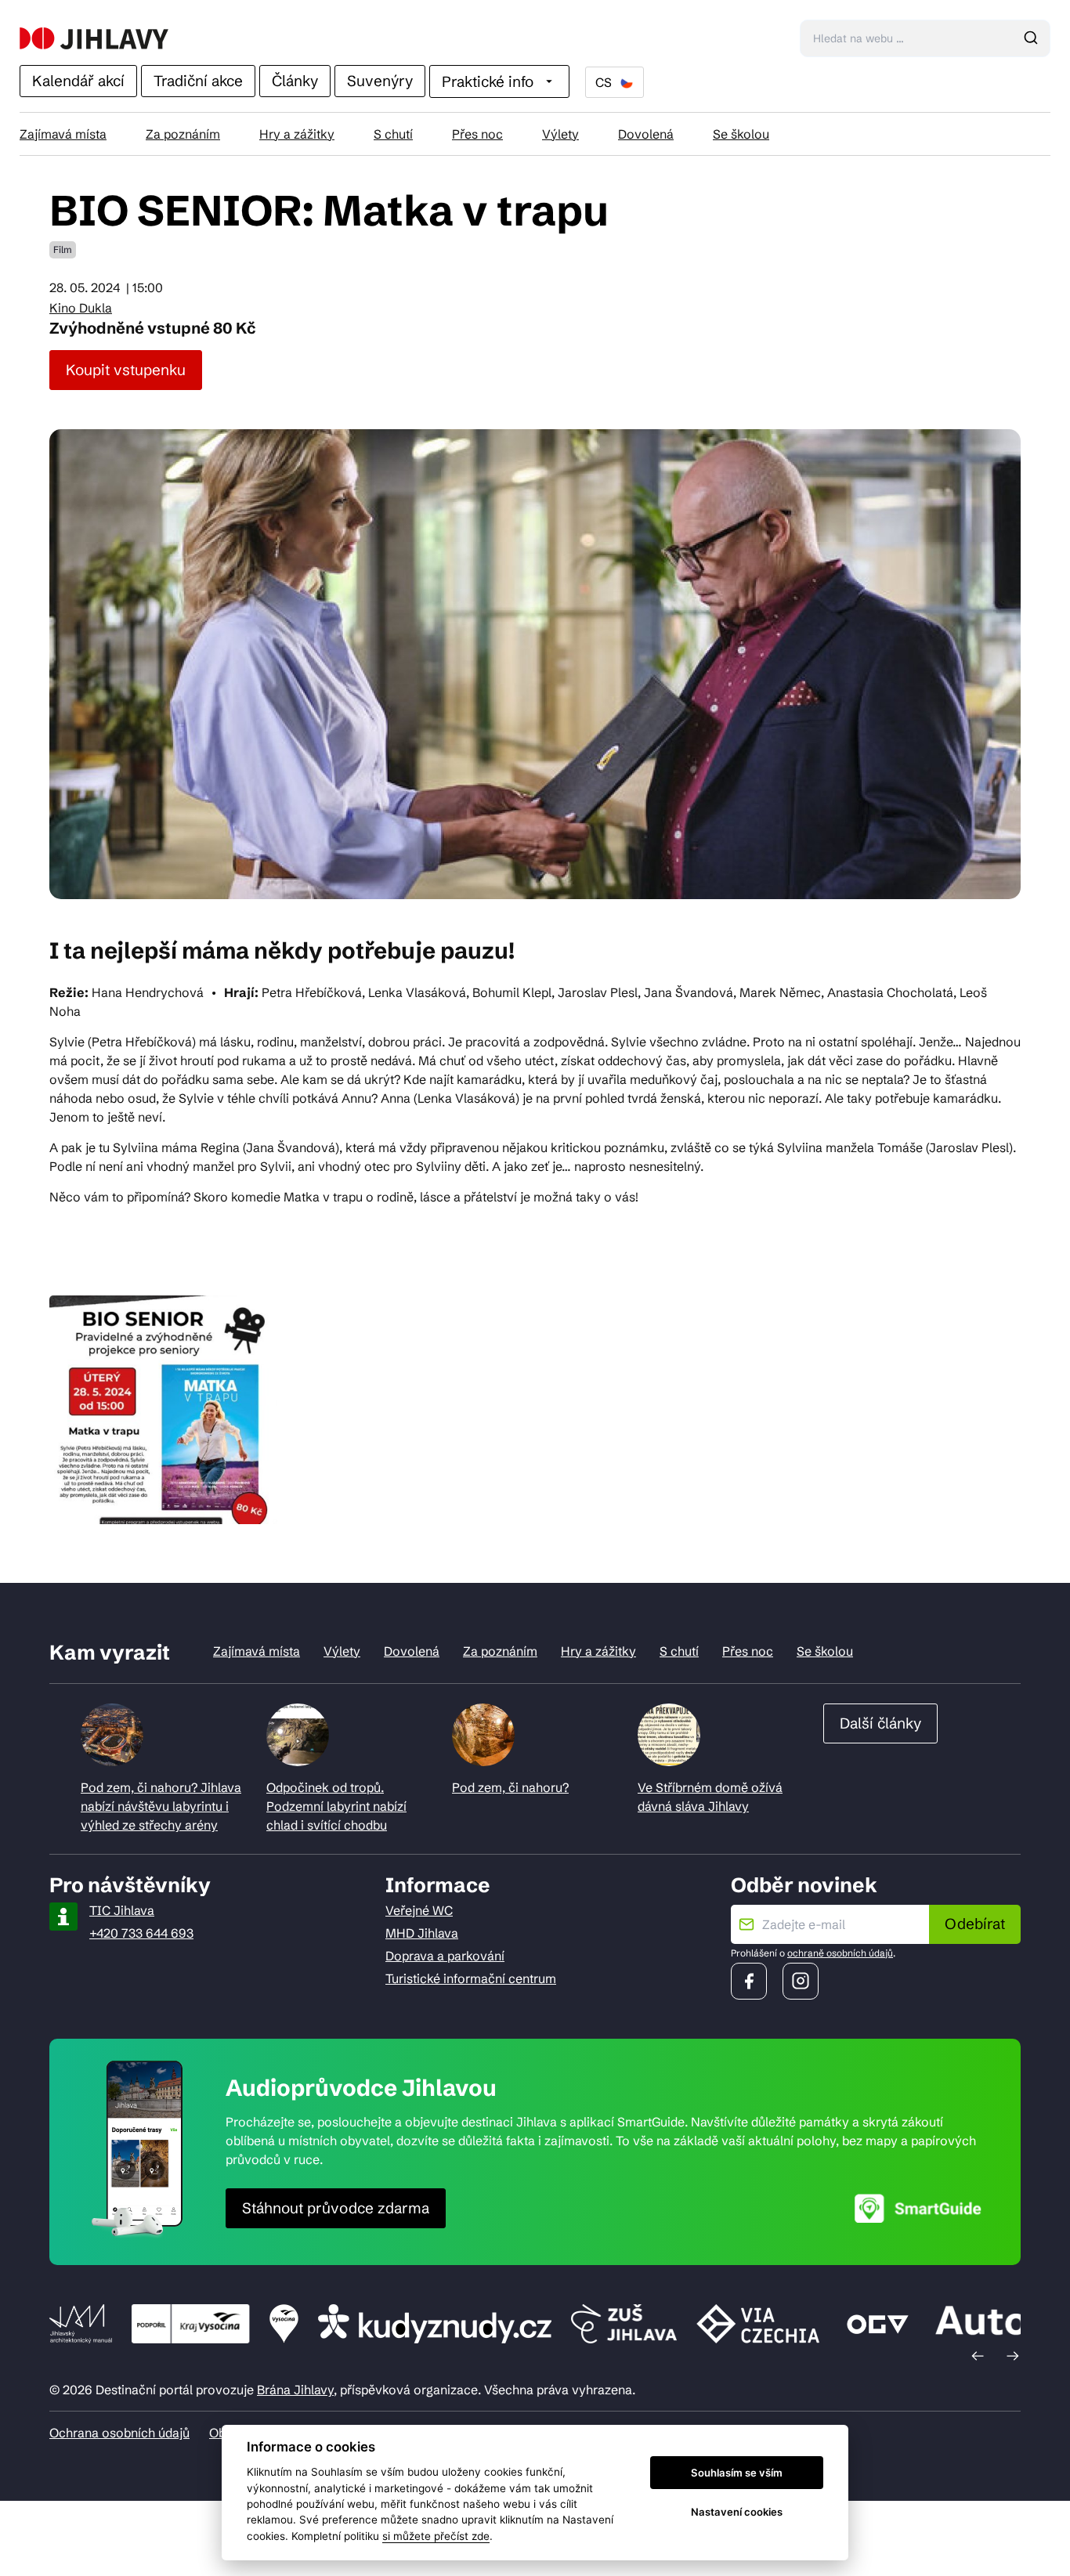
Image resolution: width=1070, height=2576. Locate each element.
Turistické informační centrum (471, 1978)
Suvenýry (380, 81)
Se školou (741, 134)
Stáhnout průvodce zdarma (336, 2208)
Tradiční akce (198, 81)
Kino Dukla (81, 308)
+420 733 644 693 (141, 1933)
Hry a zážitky (297, 134)
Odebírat (975, 1924)
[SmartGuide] (918, 2208)
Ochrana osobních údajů (119, 2433)
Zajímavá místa (63, 134)
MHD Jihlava (422, 1933)
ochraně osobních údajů (840, 1953)
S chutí (393, 134)
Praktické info (488, 81)
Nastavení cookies (737, 2512)
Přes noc (477, 134)
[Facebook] (749, 1981)
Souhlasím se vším (737, 2473)
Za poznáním (183, 134)
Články (295, 81)
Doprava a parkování (445, 1956)
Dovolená (646, 134)
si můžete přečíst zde (436, 2536)
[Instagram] (801, 1981)
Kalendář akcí (78, 81)
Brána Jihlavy (295, 2390)
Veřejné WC (419, 1910)
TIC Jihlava (122, 1910)
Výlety (560, 134)
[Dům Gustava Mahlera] (94, 38)
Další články (880, 1723)
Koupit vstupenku (126, 370)
